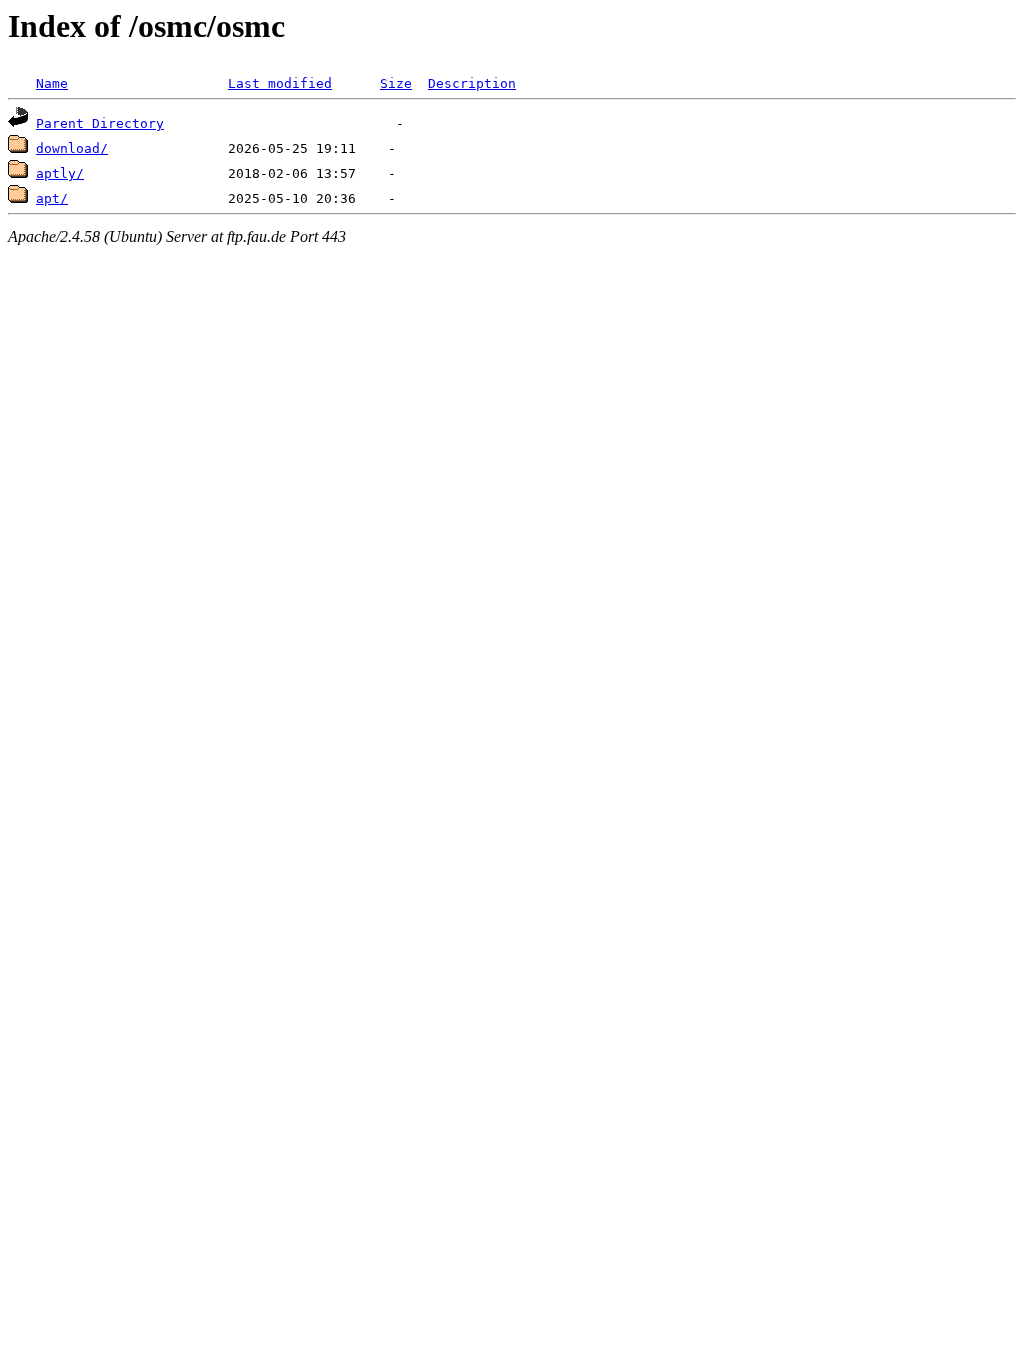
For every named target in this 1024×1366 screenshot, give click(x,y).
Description (472, 83)
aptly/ (60, 173)
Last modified (280, 83)
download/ (72, 148)
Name (52, 83)
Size (396, 83)
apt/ (52, 198)
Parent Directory (100, 123)
